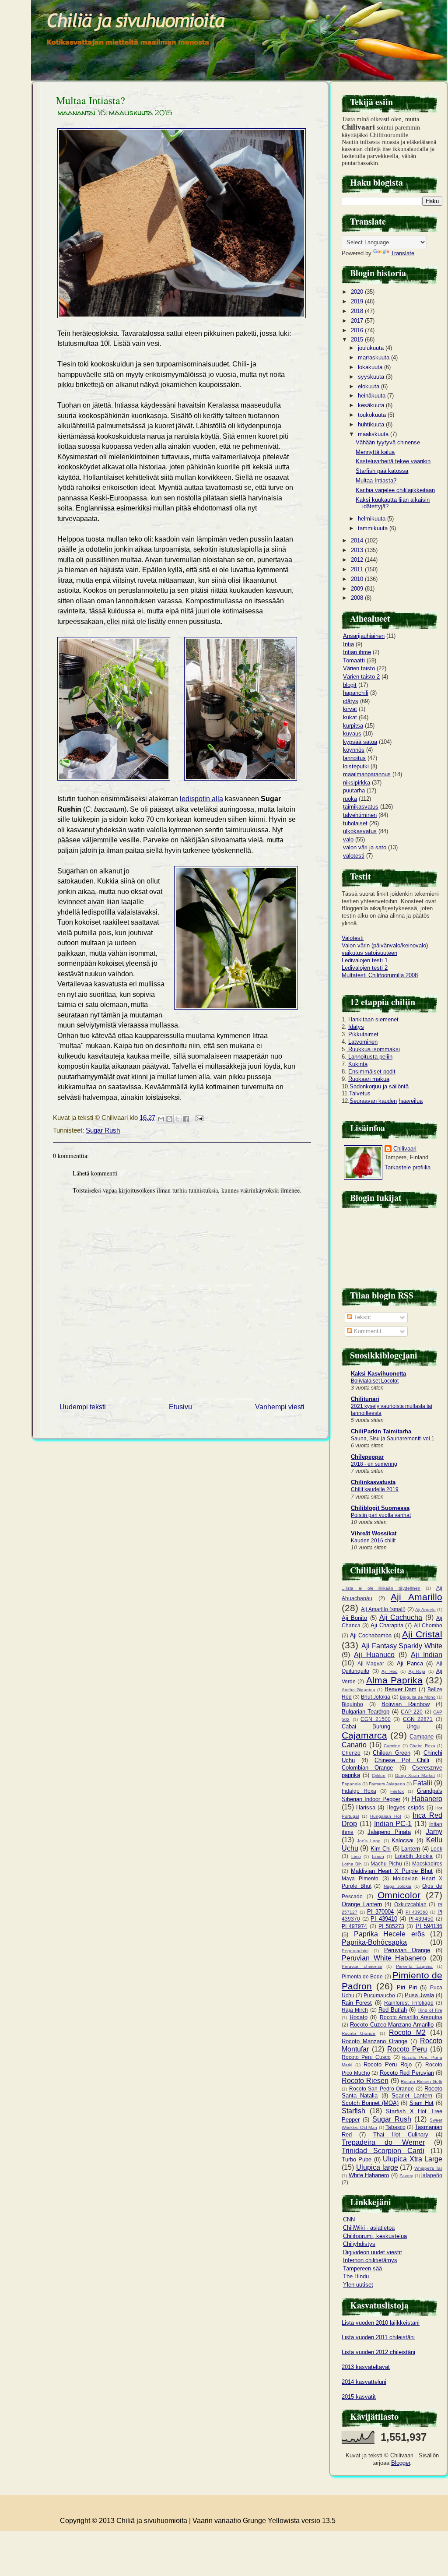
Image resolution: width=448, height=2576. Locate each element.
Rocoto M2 (407, 2032)
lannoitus (354, 758)
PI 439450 (421, 1919)
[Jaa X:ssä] (178, 1119)
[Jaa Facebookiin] (186, 1119)
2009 (358, 589)
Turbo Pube (357, 2159)
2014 (358, 540)
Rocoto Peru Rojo (388, 2064)
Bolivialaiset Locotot (375, 1381)
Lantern (411, 1849)
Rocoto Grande (359, 2033)
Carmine (392, 1746)
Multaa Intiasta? (91, 100)
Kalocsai (402, 1840)
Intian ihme (357, 652)
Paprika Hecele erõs (389, 1934)
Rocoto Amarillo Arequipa (411, 2017)
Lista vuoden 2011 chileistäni (378, 2337)
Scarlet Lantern (412, 2096)
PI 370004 (380, 1912)
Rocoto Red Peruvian (407, 2073)
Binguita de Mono (418, 1697)
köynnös (354, 750)
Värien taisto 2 (361, 677)
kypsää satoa (360, 742)
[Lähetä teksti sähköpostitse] (198, 1118)
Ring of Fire (430, 2010)
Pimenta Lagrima (415, 1966)
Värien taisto (359, 668)
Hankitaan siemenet (373, 1019)
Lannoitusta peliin (369, 1057)
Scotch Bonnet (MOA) (370, 2103)
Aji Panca (410, 1663)
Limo (356, 1856)
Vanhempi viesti (280, 1407)
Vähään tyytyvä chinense (388, 442)
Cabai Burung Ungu (381, 1726)
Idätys (356, 1027)
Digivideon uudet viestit (373, 2252)
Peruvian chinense (362, 1966)
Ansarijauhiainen (364, 636)
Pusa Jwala (419, 1995)
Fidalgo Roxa (359, 1791)
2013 (358, 550)
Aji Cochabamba (371, 1635)
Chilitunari (365, 1399)
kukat (350, 717)
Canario (354, 1745)
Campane (422, 1737)
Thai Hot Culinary (401, 2134)
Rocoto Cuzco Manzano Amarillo (392, 2025)
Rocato (359, 2017)
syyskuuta (372, 377)
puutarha (354, 790)
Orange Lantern (362, 1904)
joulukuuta (372, 348)
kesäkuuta (372, 405)
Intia (348, 644)
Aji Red (390, 1671)
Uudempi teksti (83, 1407)
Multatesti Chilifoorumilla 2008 (380, 975)
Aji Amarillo (416, 1597)
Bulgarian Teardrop (366, 1712)
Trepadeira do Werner (383, 2142)
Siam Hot (422, 2103)
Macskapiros (427, 1863)
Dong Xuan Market (415, 1775)
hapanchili (356, 693)
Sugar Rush (103, 1130)
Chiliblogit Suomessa (380, 1508)
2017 (358, 321)
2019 (358, 301)
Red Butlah (393, 2010)
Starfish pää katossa (382, 471)
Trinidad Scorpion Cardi (383, 2151)
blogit (350, 685)
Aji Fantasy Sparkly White (402, 1646)
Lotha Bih (352, 1864)
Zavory (406, 2176)
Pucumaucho (379, 1995)
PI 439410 (384, 1919)
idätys (351, 701)
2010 (358, 579)
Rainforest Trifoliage (409, 2003)
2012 (358, 560)
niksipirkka (357, 783)
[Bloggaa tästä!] (169, 1119)
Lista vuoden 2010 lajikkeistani (381, 2323)
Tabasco (395, 2127)
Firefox (397, 1791)
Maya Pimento (360, 1878)
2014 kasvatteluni (364, 2382)
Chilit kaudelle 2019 (375, 1489)
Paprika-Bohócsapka (374, 1942)
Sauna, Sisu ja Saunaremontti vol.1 (393, 1439)
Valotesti (353, 938)
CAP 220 (412, 1712)
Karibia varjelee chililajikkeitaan (395, 490)
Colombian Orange (367, 1768)
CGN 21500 (376, 1719)
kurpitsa (353, 726)
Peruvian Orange (407, 1950)
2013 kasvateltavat (366, 2367)
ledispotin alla (201, 799)
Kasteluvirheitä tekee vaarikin (393, 461)
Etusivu (180, 1407)
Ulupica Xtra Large (413, 2159)
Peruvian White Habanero (384, 1958)
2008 (358, 598)
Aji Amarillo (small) (383, 1609)
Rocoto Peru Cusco (366, 2057)
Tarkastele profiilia (408, 1167)
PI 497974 (354, 1926)
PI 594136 (429, 1926)
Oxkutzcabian (410, 1904)
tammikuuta (374, 528)
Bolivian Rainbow (406, 1704)
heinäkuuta (373, 396)
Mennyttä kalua (375, 452)
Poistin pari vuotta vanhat (381, 1515)
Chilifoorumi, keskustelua (375, 2236)
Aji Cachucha (401, 1617)
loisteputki (356, 766)
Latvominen (363, 1042)
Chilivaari (405, 1149)
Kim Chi (381, 1849)
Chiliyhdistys (359, 2244)
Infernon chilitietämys (370, 2260)
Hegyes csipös (405, 1807)
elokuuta (369, 386)
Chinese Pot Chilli (402, 1760)
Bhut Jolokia (376, 1697)
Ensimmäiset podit (372, 1072)
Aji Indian (427, 1655)
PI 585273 (391, 1926)
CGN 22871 (418, 1719)
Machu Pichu (386, 1863)
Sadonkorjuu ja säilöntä (379, 1086)
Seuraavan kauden (373, 1101)
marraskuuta (374, 357)
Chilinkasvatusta (373, 1482)
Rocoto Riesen (365, 2081)
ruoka (350, 799)
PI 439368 (417, 1912)
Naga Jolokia (398, 1886)
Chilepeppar (367, 1457)
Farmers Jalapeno (387, 1784)
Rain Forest (357, 2003)
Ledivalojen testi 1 (365, 960)
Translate (402, 253)
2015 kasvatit (359, 2397)
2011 (358, 569)
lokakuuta (371, 367)
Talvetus (360, 1093)
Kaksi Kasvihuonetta (378, 1374)
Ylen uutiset (358, 2285)
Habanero (427, 1799)
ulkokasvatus (360, 831)
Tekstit (362, 1317)
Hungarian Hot (386, 1816)
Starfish (353, 2111)
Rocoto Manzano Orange (374, 2041)
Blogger (401, 2463)
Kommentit (367, 1331)
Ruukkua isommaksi (373, 1049)
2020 (358, 292)
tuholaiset (355, 823)
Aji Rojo (417, 1671)
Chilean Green (392, 1753)
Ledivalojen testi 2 (365, 968)
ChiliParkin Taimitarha (381, 1431)
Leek (436, 1849)
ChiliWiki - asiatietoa (369, 2228)
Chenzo (351, 1753)
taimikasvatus (361, 807)
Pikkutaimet (362, 1034)
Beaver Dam (401, 1689)
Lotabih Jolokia (414, 1856)
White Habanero (369, 2175)
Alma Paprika (394, 1680)
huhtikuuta (372, 424)
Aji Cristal (422, 1634)
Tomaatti (354, 660)
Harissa (366, 1807)
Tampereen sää (362, 2268)
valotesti (354, 856)
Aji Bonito (354, 1618)
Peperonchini (355, 1951)
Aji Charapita (387, 1625)
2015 (358, 340)
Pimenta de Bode (362, 1976)
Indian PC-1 (393, 1824)
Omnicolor (399, 1895)
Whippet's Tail (428, 2168)
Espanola (351, 1784)
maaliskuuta (374, 434)
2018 (358, 311)
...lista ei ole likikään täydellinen (381, 1588)
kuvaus (352, 734)
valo (348, 839)
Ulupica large (377, 2167)
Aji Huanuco (374, 1655)
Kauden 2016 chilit (373, 1541)
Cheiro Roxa (422, 1746)
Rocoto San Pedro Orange (382, 2089)
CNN (349, 2219)
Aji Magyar (371, 1663)
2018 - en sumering (374, 1464)
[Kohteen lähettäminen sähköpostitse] (161, 1119)
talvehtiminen (360, 815)
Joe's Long (369, 1841)
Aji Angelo (425, 1610)
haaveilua (411, 1101)
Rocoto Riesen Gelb (422, 2082)
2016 (358, 330)
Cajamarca (364, 1735)
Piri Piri (407, 1987)
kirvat (350, 709)
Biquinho (352, 1704)
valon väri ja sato (365, 847)
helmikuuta (373, 519)
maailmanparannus (367, 774)
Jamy (434, 1832)
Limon (378, 1856)
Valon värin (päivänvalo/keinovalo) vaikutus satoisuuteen (385, 949)
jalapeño (432, 2175)
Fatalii (423, 1783)
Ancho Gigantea (359, 1690)
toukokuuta (373, 415)
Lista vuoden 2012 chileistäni (378, 2352)
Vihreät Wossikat (374, 1533)
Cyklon (379, 1775)
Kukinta (358, 1064)
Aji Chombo (428, 1625)
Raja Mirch (355, 2010)
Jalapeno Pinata (389, 1832)
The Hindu (356, 2276)
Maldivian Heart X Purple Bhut (392, 1871)
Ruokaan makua (369, 1079)
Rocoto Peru (407, 2049)
